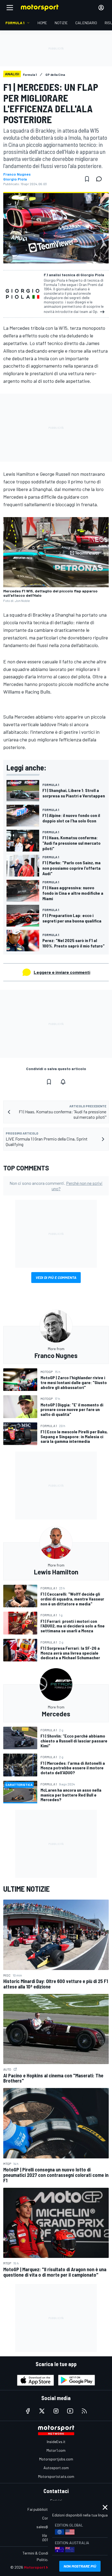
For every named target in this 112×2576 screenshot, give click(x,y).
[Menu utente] (101, 8)
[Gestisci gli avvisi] (63, 1082)
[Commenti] (101, 179)
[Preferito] (87, 179)
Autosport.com (56, 2468)
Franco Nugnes (17, 174)
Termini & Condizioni (39, 2553)
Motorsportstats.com (56, 2476)
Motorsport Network (43, 2567)
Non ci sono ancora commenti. (56, 1186)
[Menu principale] (10, 8)
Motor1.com (56, 2450)
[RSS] (84, 2411)
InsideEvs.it (56, 2442)
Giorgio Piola (15, 179)
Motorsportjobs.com (56, 2459)
